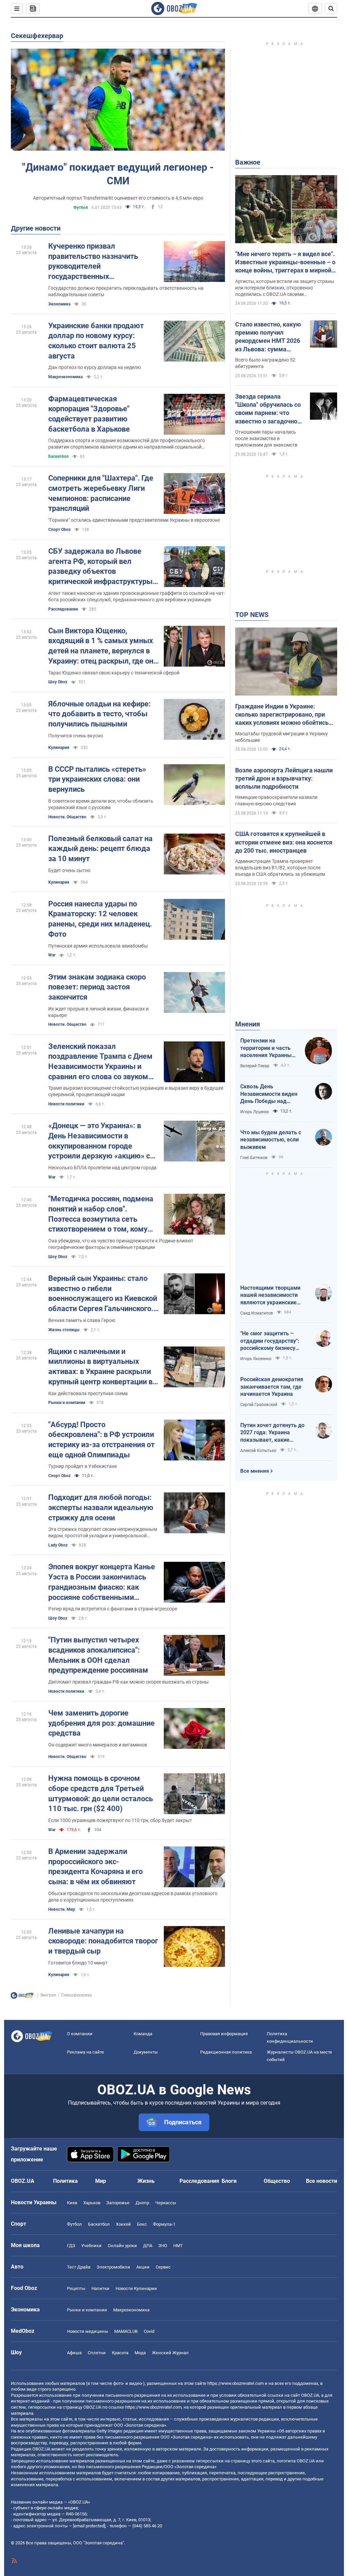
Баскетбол (58, 456)
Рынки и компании (67, 1403)
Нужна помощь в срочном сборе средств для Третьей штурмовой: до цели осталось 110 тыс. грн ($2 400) (101, 1793)
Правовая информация (224, 2034)
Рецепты (76, 2288)
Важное (248, 162)
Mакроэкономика (65, 377)
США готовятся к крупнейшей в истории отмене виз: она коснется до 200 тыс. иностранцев (284, 842)
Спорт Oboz (59, 530)
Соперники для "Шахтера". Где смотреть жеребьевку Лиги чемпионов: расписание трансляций (101, 493)
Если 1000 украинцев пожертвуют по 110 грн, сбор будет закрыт (120, 1820)
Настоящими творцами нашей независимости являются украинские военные (270, 1295)
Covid (149, 2331)
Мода (140, 2353)
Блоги (229, 2181)
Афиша (74, 2353)
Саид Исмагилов (257, 1313)
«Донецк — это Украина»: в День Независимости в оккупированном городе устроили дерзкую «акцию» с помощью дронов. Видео (99, 1141)
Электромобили (113, 2267)
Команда (143, 2034)
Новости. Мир (62, 1909)
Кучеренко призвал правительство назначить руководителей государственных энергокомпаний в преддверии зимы (102, 262)
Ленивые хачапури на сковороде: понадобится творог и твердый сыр (103, 1941)
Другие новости (36, 228)
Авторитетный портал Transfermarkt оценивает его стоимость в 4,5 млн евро (118, 198)
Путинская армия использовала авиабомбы (98, 946)
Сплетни (97, 2353)
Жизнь (146, 2181)
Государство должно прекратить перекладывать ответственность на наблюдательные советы (126, 291)
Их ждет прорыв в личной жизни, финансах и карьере (98, 1012)
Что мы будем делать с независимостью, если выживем (271, 1140)
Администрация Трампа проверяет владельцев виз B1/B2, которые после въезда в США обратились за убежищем (280, 868)
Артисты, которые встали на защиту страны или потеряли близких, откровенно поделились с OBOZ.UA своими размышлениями (285, 288)
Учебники (91, 2246)
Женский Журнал (170, 2353)
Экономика (59, 304)
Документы (146, 2052)
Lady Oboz (58, 1545)
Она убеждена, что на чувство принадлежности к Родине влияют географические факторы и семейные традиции (121, 1244)
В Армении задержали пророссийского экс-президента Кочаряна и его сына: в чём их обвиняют (95, 1867)
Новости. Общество (67, 817)
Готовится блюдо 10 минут (78, 1963)
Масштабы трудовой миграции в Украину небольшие (282, 737)
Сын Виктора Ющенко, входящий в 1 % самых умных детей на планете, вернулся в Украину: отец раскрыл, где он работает (101, 646)
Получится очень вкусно (76, 736)
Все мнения (255, 1471)
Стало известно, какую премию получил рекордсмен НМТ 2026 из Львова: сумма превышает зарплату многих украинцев (268, 337)
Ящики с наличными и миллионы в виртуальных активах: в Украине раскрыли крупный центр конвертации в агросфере (100, 1367)
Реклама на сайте (85, 2052)
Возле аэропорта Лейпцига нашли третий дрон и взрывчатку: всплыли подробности (284, 779)
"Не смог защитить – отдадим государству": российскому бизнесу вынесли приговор (270, 1341)
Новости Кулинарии (136, 2288)
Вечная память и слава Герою (82, 1320)
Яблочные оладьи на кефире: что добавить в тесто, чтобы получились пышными (99, 714)
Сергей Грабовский (259, 1405)
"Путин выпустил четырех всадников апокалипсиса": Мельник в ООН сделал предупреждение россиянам (98, 1655)
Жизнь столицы (64, 1330)
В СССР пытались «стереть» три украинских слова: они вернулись (97, 779)
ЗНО (163, 2246)
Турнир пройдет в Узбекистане (83, 1466)
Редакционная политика (226, 2052)
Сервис (163, 2267)
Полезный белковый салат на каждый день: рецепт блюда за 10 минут (100, 849)
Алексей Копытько (258, 1451)
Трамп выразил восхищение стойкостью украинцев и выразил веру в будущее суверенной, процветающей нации (136, 1091)
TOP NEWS (252, 615)
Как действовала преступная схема (88, 1393)
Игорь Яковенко (256, 1359)
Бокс (142, 2224)
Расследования (199, 2181)
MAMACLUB (126, 2331)
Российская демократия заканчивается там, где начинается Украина (272, 1387)
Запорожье (118, 2203)
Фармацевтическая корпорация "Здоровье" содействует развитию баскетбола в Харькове (89, 414)
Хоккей (123, 2224)
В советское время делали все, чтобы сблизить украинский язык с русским (101, 804)
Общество (277, 2181)
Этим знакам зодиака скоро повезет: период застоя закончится (97, 987)
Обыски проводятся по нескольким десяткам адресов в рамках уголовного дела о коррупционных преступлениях (133, 1897)
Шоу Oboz (58, 682)
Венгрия (48, 1995)
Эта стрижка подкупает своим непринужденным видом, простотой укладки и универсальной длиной (103, 1533)
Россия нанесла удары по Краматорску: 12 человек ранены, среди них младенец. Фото (100, 919)
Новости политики (66, 1104)
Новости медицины (88, 2331)
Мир (101, 2181)
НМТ (178, 2246)
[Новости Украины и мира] (22, 1997)
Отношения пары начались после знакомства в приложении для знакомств (266, 438)
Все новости (321, 2181)
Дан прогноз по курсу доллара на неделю (94, 367)
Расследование (63, 609)
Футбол (81, 207)
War (52, 955)
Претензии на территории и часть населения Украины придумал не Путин (266, 1048)
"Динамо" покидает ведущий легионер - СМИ (118, 174)
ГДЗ (71, 2246)
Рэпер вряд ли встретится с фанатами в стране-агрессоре (113, 1609)
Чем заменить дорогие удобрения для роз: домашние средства (101, 1723)
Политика (65, 2181)
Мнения (248, 1024)
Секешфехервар (37, 36)
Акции (143, 2267)
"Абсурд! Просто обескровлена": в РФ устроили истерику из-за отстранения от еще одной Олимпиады (101, 1440)
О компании (80, 2034)
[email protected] (89, 2526)
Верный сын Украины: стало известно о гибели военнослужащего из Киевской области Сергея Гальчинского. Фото (103, 1294)
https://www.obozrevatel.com (236, 2383)
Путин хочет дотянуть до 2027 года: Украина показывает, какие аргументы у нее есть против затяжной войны (272, 1433)
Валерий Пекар (255, 1066)
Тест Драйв (79, 2267)
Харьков (92, 2203)
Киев (72, 2203)
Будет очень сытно (69, 870)
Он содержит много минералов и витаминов (98, 1745)
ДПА (148, 2246)
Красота (120, 2353)
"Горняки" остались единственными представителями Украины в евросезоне (134, 520)
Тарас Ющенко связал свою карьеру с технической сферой (114, 673)
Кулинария (59, 748)
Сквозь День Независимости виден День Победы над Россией (269, 1094)
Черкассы (166, 2203)
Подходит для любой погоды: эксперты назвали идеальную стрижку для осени (101, 1507)
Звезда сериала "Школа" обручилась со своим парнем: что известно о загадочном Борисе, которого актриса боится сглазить (269, 409)
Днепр (142, 2203)
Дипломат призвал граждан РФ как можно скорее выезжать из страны (128, 1682)
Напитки (100, 2288)
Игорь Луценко (255, 1112)
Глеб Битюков (254, 1158)
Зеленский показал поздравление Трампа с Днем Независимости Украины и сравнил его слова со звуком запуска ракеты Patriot (100, 1062)
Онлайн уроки (122, 2246)
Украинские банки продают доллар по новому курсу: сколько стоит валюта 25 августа (96, 341)
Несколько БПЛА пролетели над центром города (102, 1168)
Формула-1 (164, 2224)
